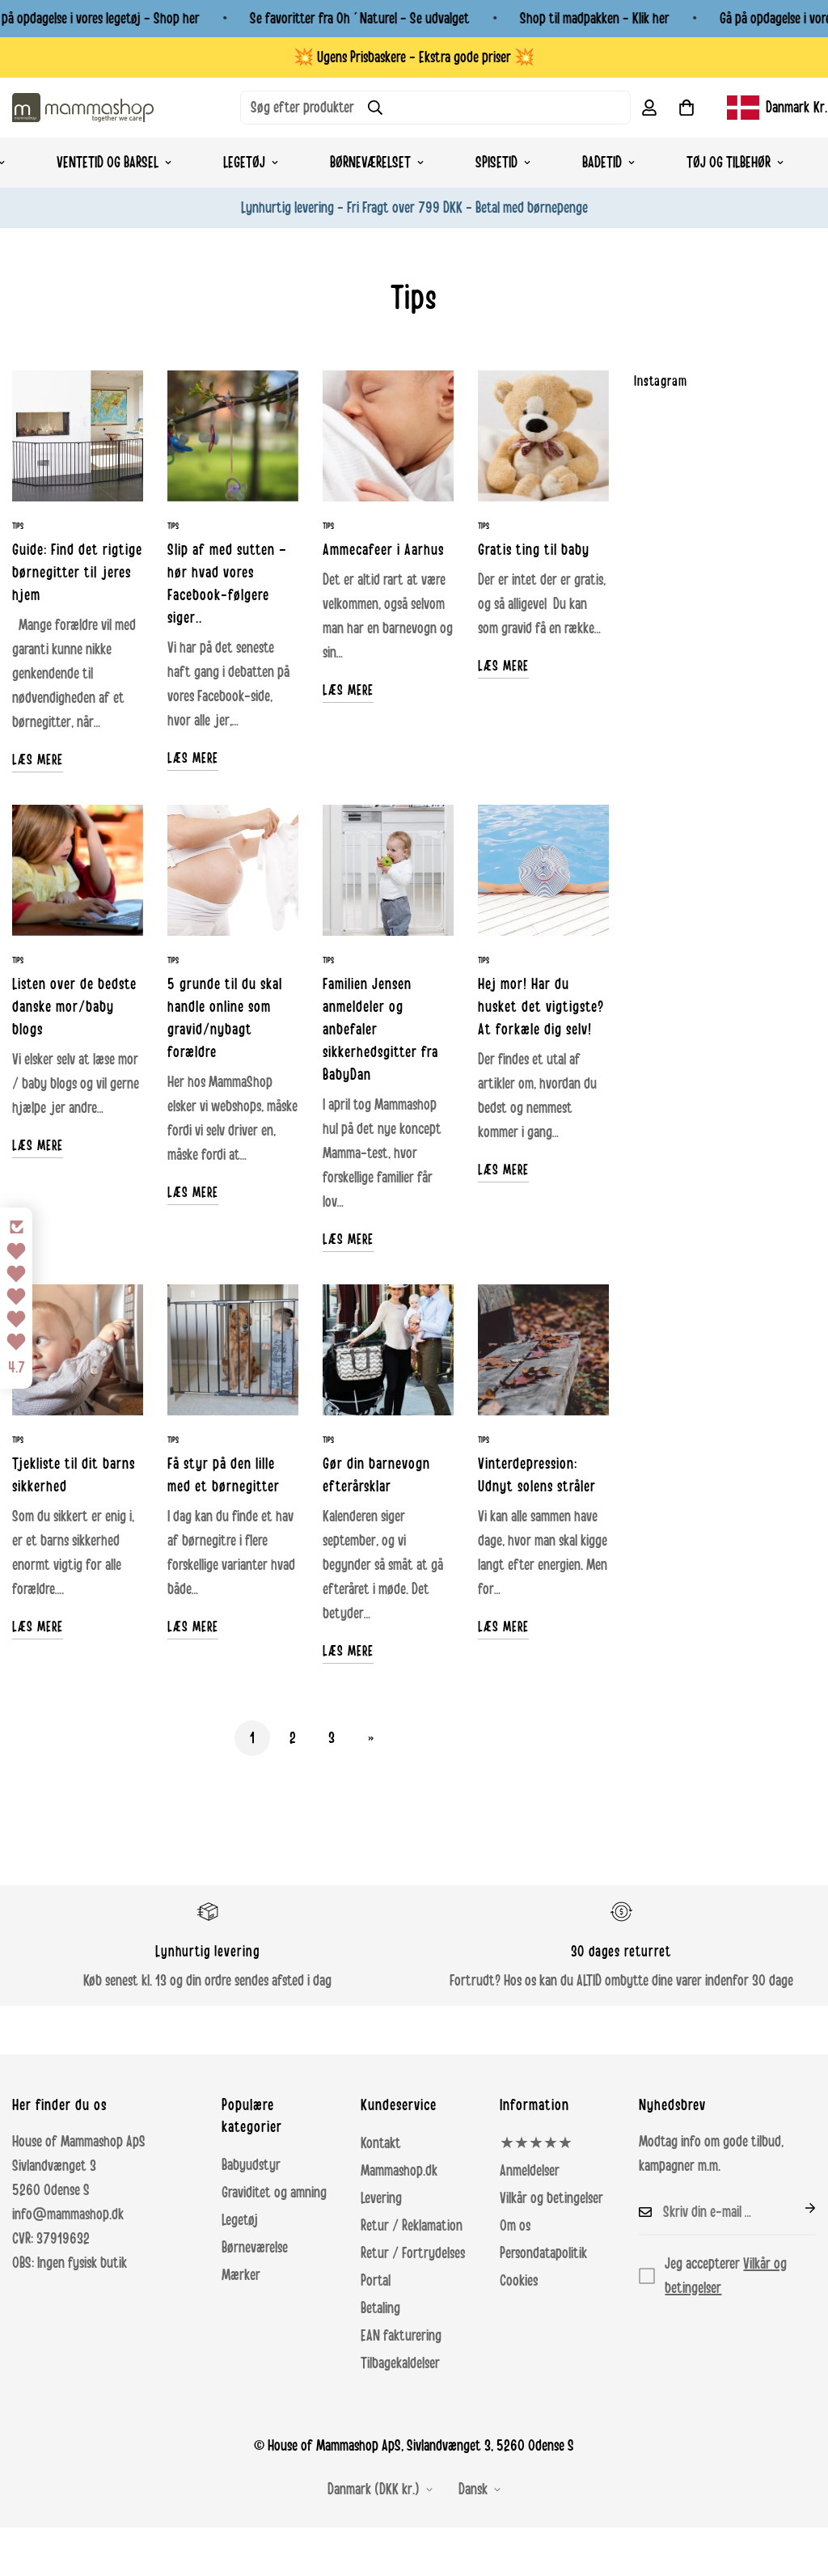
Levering (381, 2198)
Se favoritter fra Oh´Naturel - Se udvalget (360, 19)
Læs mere (38, 759)
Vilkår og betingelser (551, 2198)
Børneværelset (370, 163)
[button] (686, 108)
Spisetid (496, 163)
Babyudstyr (251, 2165)
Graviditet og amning (274, 2193)
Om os (515, 2226)
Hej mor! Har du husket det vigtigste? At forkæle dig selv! (541, 1007)
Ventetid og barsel (108, 163)
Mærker (241, 2275)
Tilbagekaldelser (400, 2363)
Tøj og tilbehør (729, 163)
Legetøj (244, 163)
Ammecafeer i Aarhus (383, 550)
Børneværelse (255, 2248)
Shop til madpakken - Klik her (595, 19)
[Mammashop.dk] (83, 107)
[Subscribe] (797, 2208)
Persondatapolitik (543, 2253)
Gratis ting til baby (534, 550)
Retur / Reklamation (412, 2226)
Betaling (380, 2308)
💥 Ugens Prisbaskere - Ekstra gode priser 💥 (414, 57)
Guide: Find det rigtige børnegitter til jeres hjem (77, 573)
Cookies (519, 2281)
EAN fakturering (401, 2336)
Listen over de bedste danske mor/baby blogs (74, 1007)
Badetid (602, 163)
